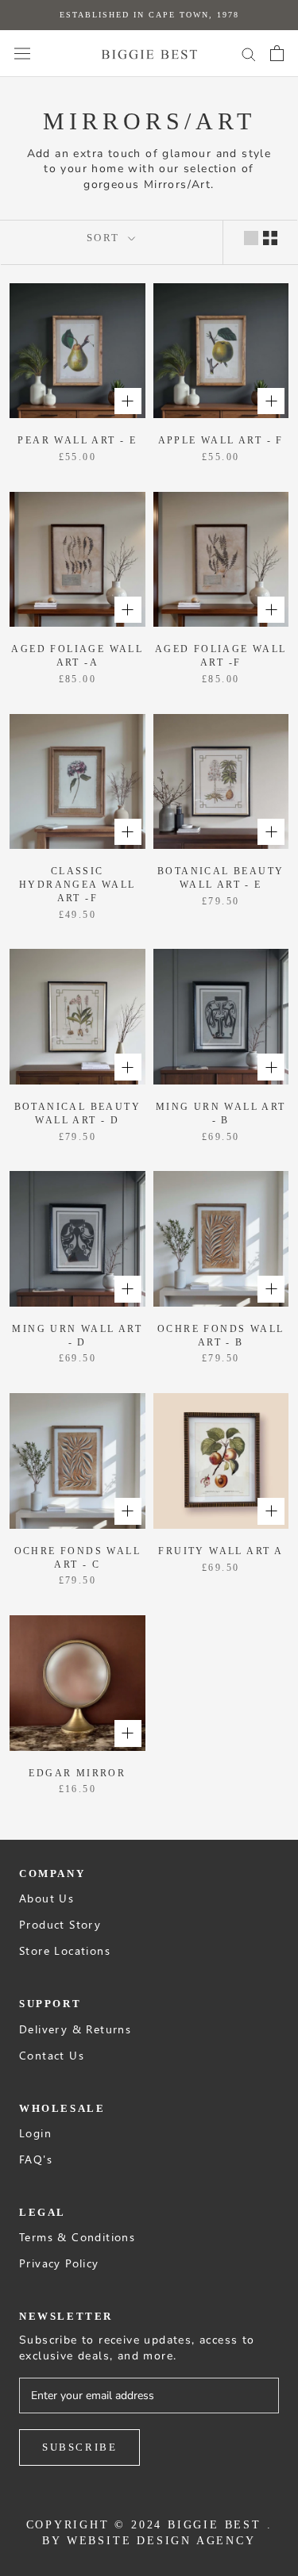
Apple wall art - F (221, 440)
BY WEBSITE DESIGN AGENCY (149, 2541)
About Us (46, 1898)
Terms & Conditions (77, 2237)
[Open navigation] (22, 54)
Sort (106, 238)
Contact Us (52, 2055)
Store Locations (65, 1950)
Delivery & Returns (75, 2029)
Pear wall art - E (77, 440)
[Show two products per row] (270, 238)
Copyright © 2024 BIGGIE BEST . (149, 2525)
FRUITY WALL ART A (221, 1551)
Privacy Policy (59, 2263)
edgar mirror (77, 1773)
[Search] (249, 54)
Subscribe (79, 2447)
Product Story (60, 1924)
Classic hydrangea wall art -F (77, 885)
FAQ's (36, 2159)
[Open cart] (277, 53)
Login (35, 2133)
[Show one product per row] (251, 238)
